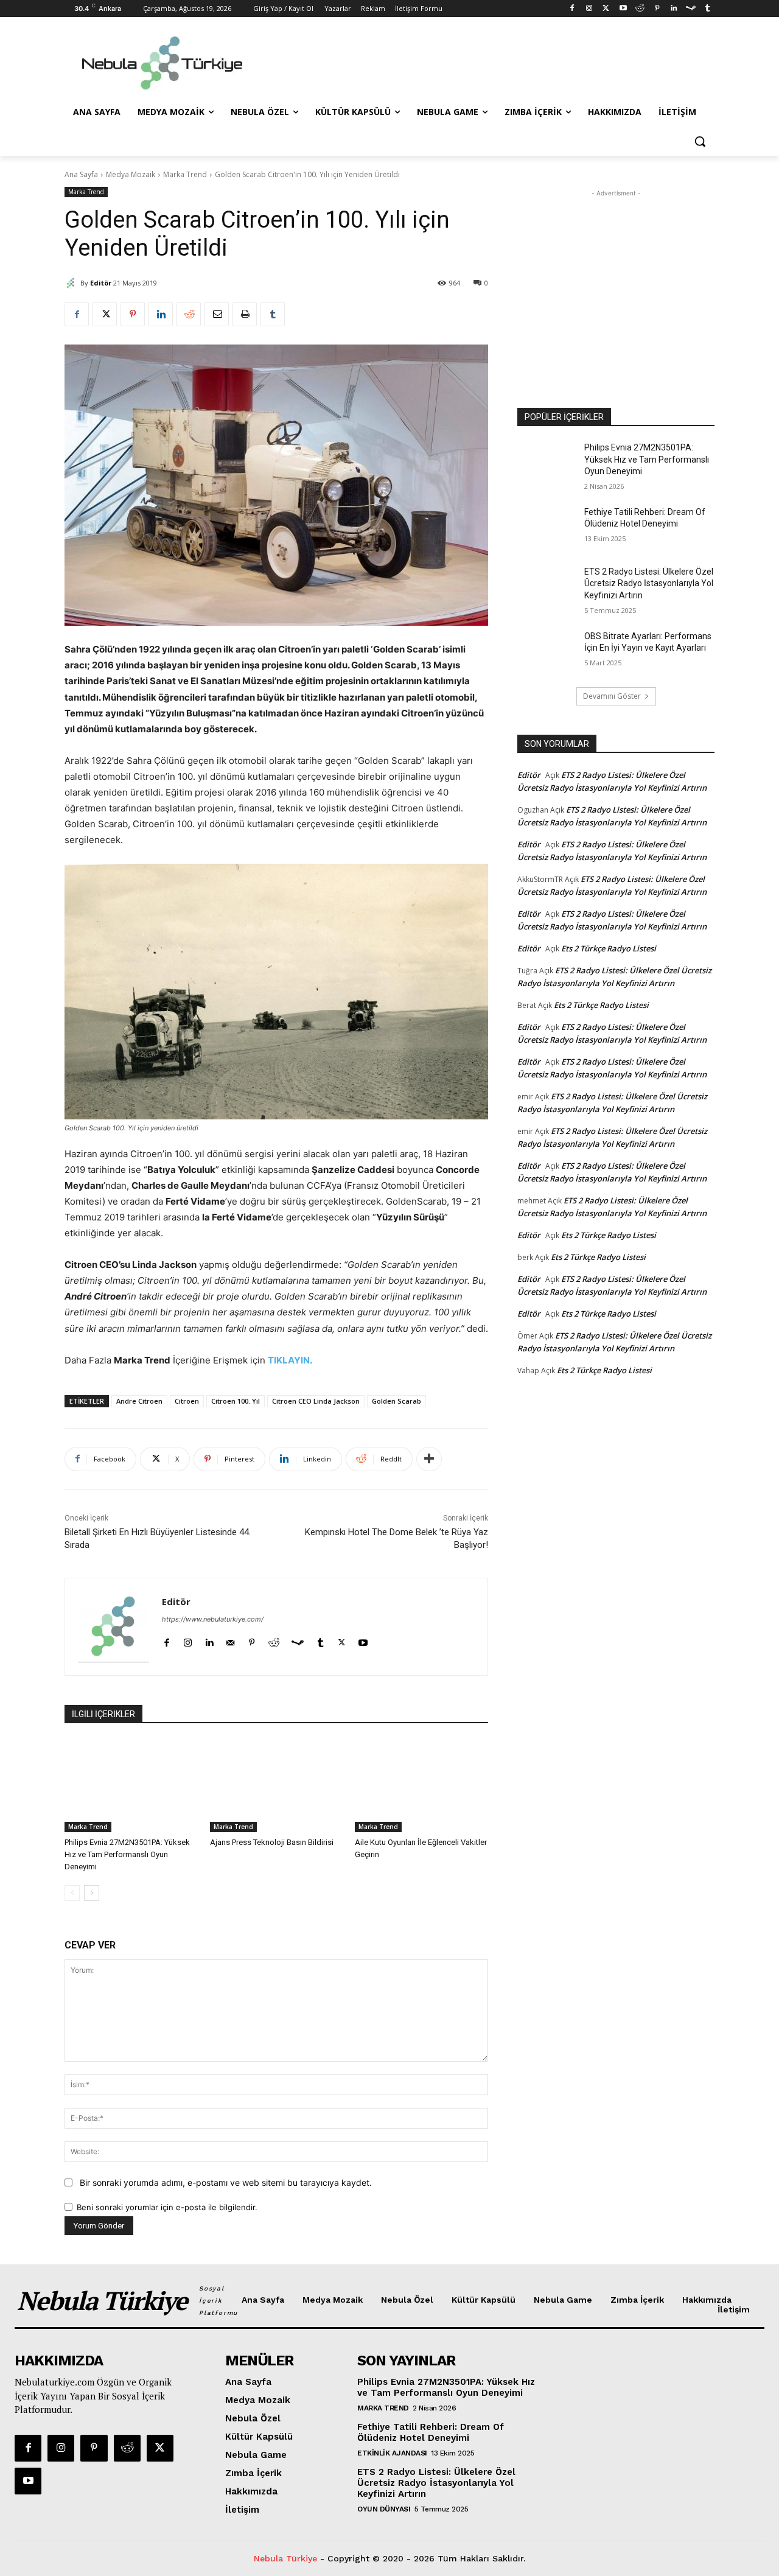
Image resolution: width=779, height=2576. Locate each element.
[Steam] (690, 9)
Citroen (187, 1401)
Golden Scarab (396, 1401)
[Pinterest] (657, 9)
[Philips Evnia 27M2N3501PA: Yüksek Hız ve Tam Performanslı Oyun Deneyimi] (131, 1786)
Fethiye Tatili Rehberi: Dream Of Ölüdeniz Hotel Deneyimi (431, 2432)
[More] (429, 1459)
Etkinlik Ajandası (392, 2453)
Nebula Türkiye (285, 2558)
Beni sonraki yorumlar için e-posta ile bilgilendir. (167, 2207)
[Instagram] (589, 9)
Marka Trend (185, 174)
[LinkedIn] (674, 9)
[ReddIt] (189, 314)
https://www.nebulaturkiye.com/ (213, 1619)
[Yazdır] (245, 314)
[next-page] (92, 1893)
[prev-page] (72, 1893)
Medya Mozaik (131, 174)
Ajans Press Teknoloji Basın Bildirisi (272, 1842)
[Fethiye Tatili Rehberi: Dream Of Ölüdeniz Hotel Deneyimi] (547, 527)
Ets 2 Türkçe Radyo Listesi (609, 948)
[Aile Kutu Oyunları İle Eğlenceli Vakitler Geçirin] (421, 1786)
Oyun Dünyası (384, 2509)
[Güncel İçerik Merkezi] (162, 63)
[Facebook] (572, 9)
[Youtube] (623, 9)
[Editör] (72, 283)
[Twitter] (606, 9)
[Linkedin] (161, 314)
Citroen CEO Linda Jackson (316, 1401)
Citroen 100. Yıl (236, 1401)
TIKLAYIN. (290, 1360)
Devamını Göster (612, 696)
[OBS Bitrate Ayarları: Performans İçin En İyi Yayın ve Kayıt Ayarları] (547, 651)
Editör (101, 283)
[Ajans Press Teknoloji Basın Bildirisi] (277, 1786)
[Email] (217, 314)
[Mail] (230, 1640)
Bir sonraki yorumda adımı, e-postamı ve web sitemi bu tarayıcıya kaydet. (226, 2182)
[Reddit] (640, 9)
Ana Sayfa (81, 174)
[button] (700, 141)
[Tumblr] (707, 9)
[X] (105, 314)
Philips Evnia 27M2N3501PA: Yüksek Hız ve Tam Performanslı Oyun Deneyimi (127, 1854)
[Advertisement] (481, 61)
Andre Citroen (139, 1401)
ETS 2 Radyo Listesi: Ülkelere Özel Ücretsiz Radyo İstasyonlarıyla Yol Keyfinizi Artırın (649, 583)
